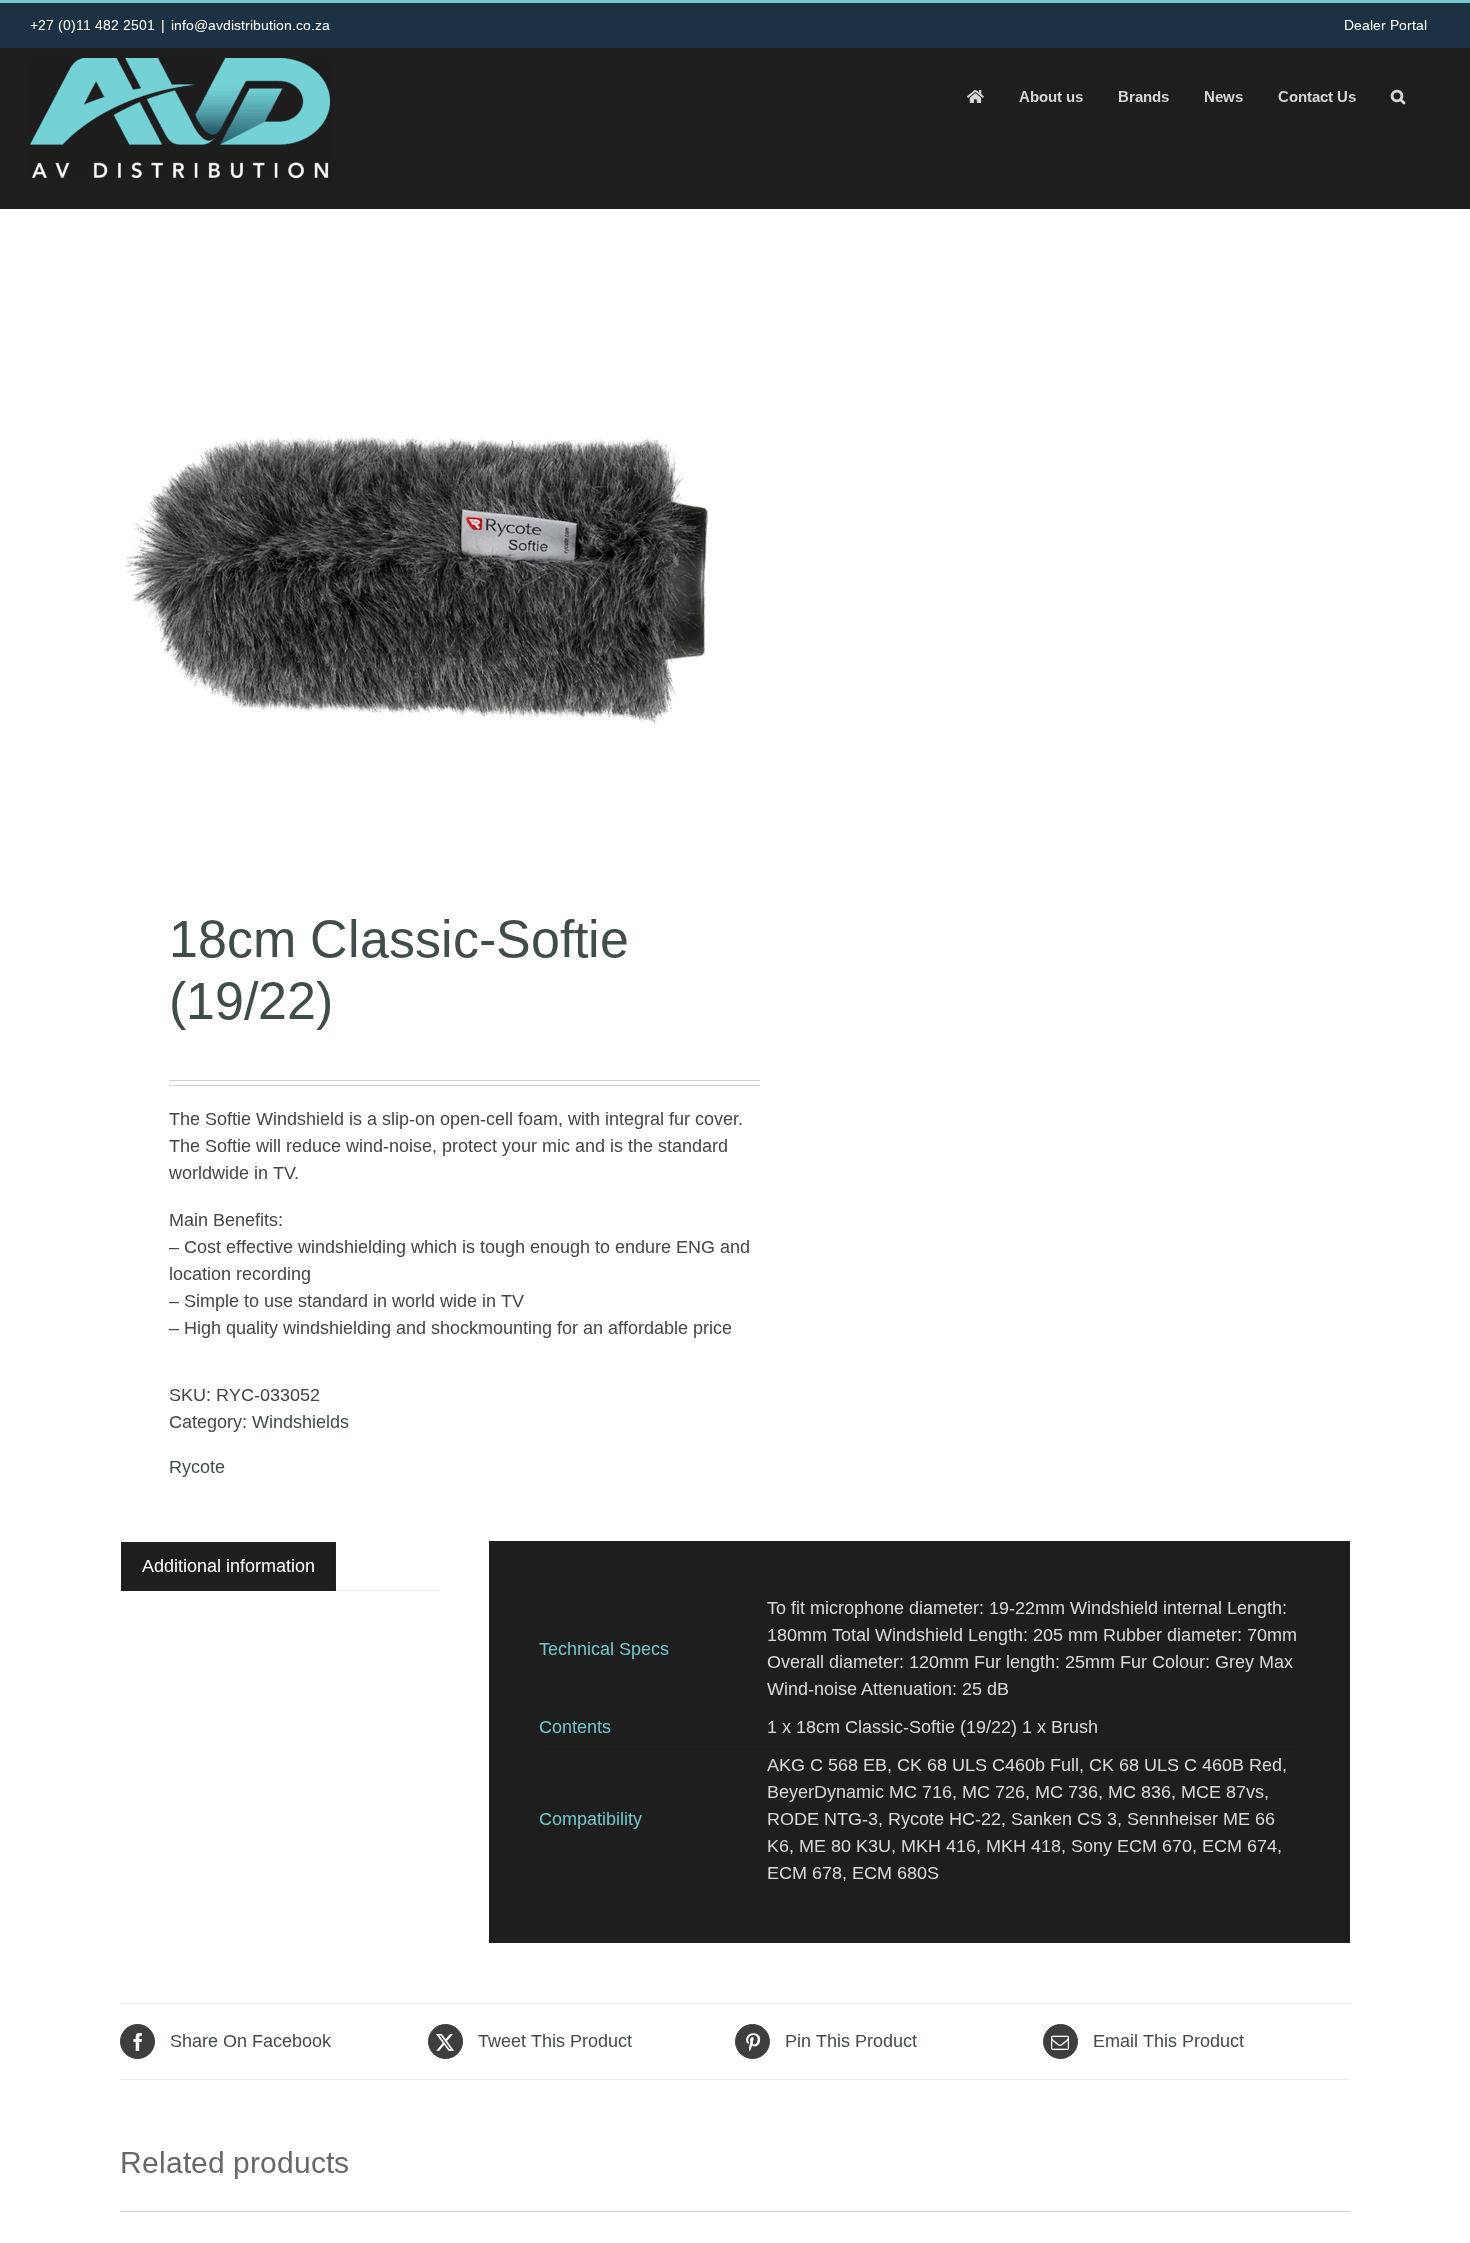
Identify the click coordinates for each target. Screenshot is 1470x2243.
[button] (1398, 96)
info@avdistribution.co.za (250, 25)
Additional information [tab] (228, 1566)
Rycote (197, 1467)
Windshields (300, 1422)
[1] (415, 564)
